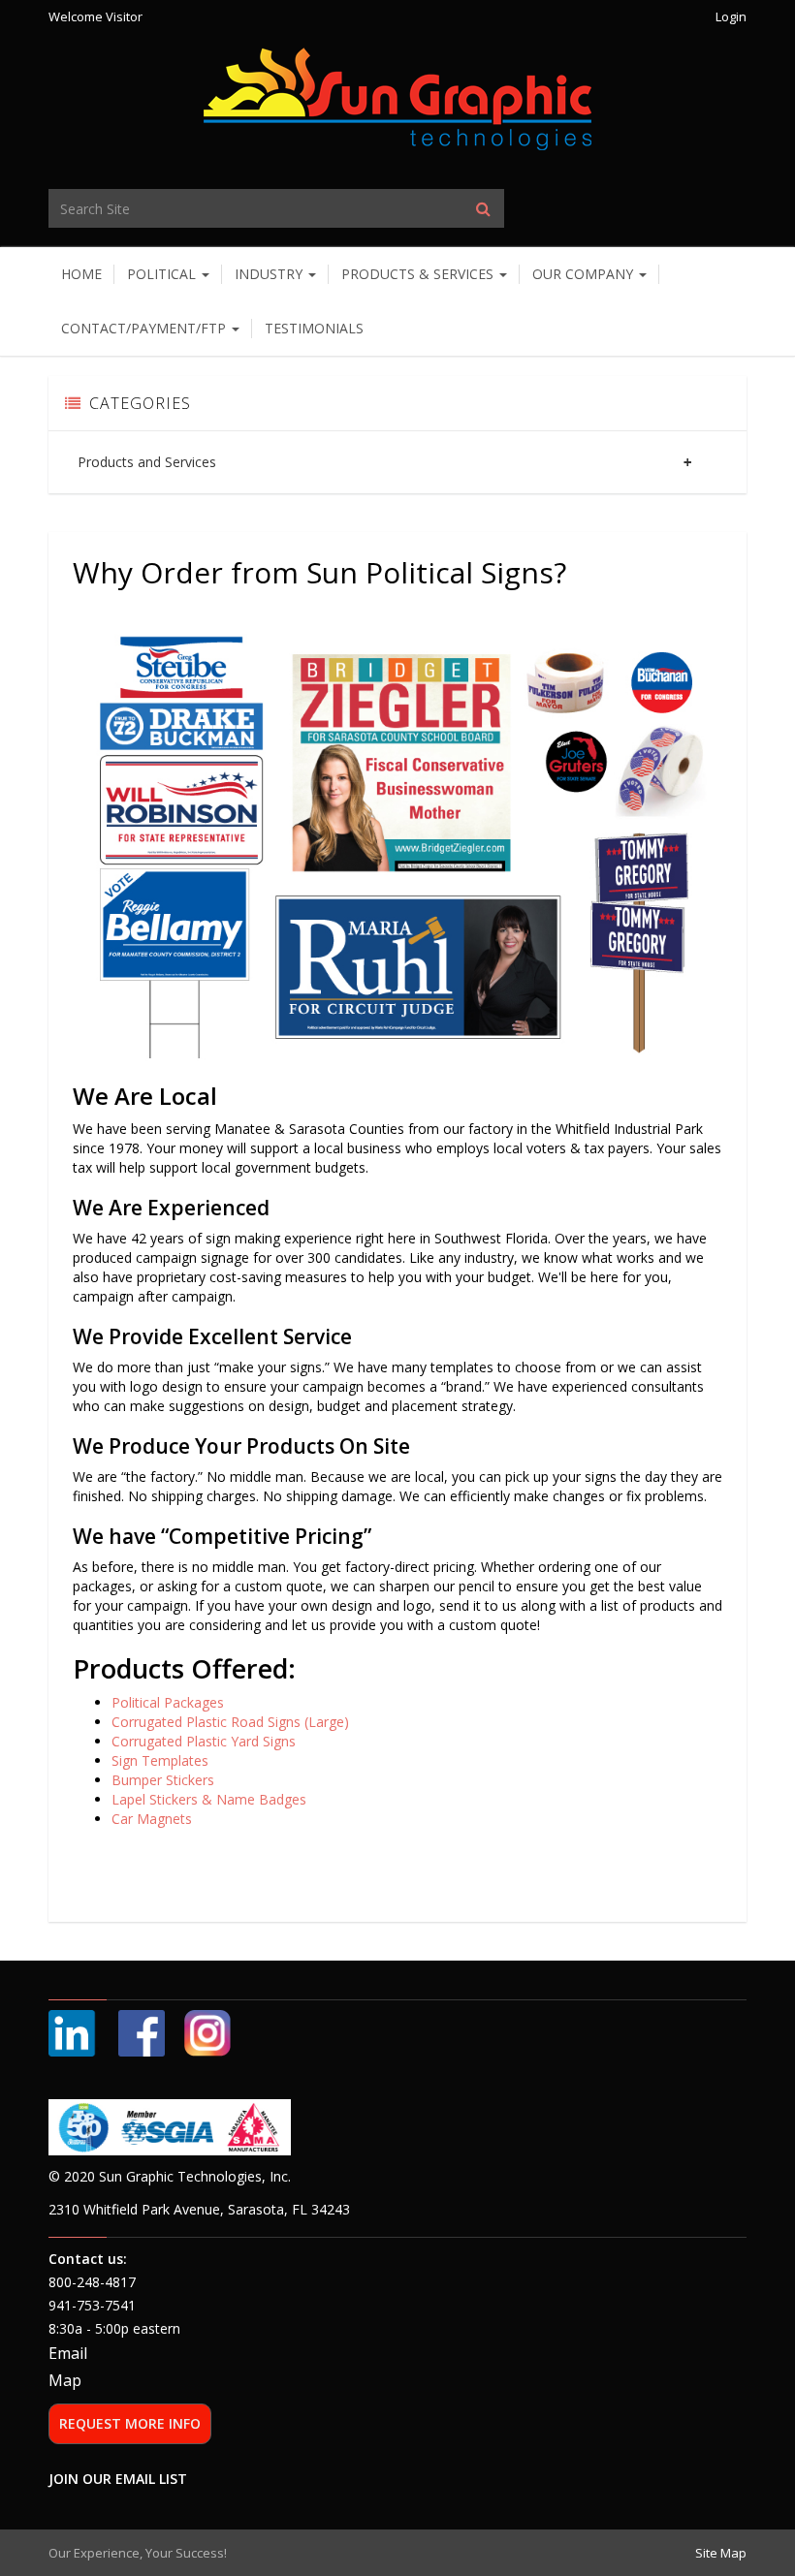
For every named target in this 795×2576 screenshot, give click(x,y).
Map (65, 2380)
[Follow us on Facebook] (142, 2031)
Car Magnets (152, 1819)
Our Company (585, 274)
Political (163, 274)
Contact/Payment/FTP (145, 328)
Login (731, 16)
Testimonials (314, 328)
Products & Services (419, 274)
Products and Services (147, 462)
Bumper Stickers (163, 1780)
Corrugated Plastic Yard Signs (204, 1741)
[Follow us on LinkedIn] (74, 2031)
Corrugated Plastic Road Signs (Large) (230, 1722)
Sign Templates (160, 1760)
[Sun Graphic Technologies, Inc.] (397, 97)
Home (81, 274)
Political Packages (168, 1702)
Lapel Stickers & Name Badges (209, 1799)
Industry (270, 274)
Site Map (721, 2553)
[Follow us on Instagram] (207, 2031)
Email (68, 2353)
